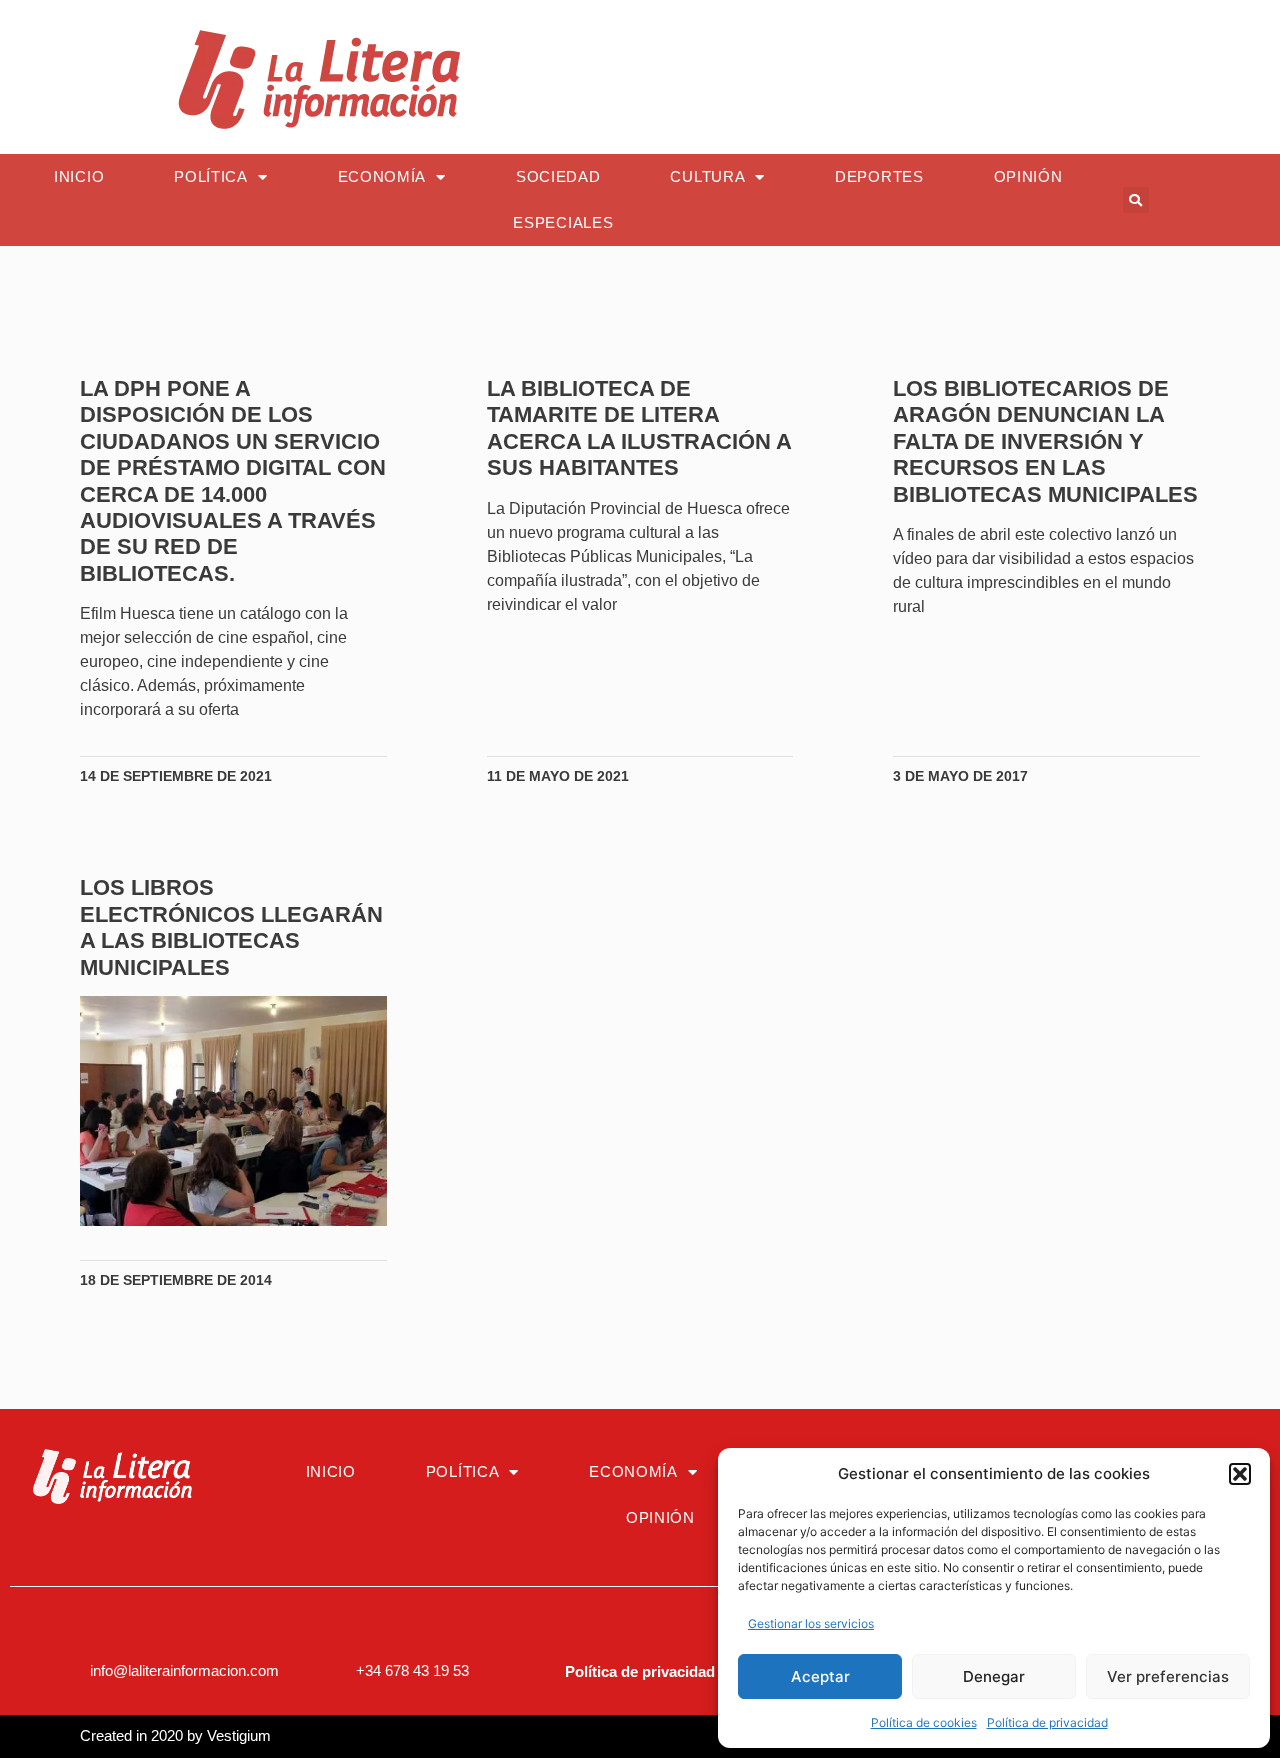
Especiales (563, 222)
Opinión (1028, 176)
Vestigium (239, 1735)
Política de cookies (924, 1722)
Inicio (79, 176)
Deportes (879, 176)
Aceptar (820, 1676)
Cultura (707, 176)
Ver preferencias (1168, 1676)
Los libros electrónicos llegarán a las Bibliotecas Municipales (231, 927)
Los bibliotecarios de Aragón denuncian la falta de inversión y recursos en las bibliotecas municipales (1045, 441)
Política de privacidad (1047, 1722)
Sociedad (558, 176)
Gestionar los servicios (811, 1623)
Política (211, 176)
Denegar (994, 1676)
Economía (382, 176)
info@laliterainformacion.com (184, 1670)
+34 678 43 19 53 (412, 1670)
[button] (1240, 1474)
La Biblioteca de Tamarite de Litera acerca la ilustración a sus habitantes (639, 428)
